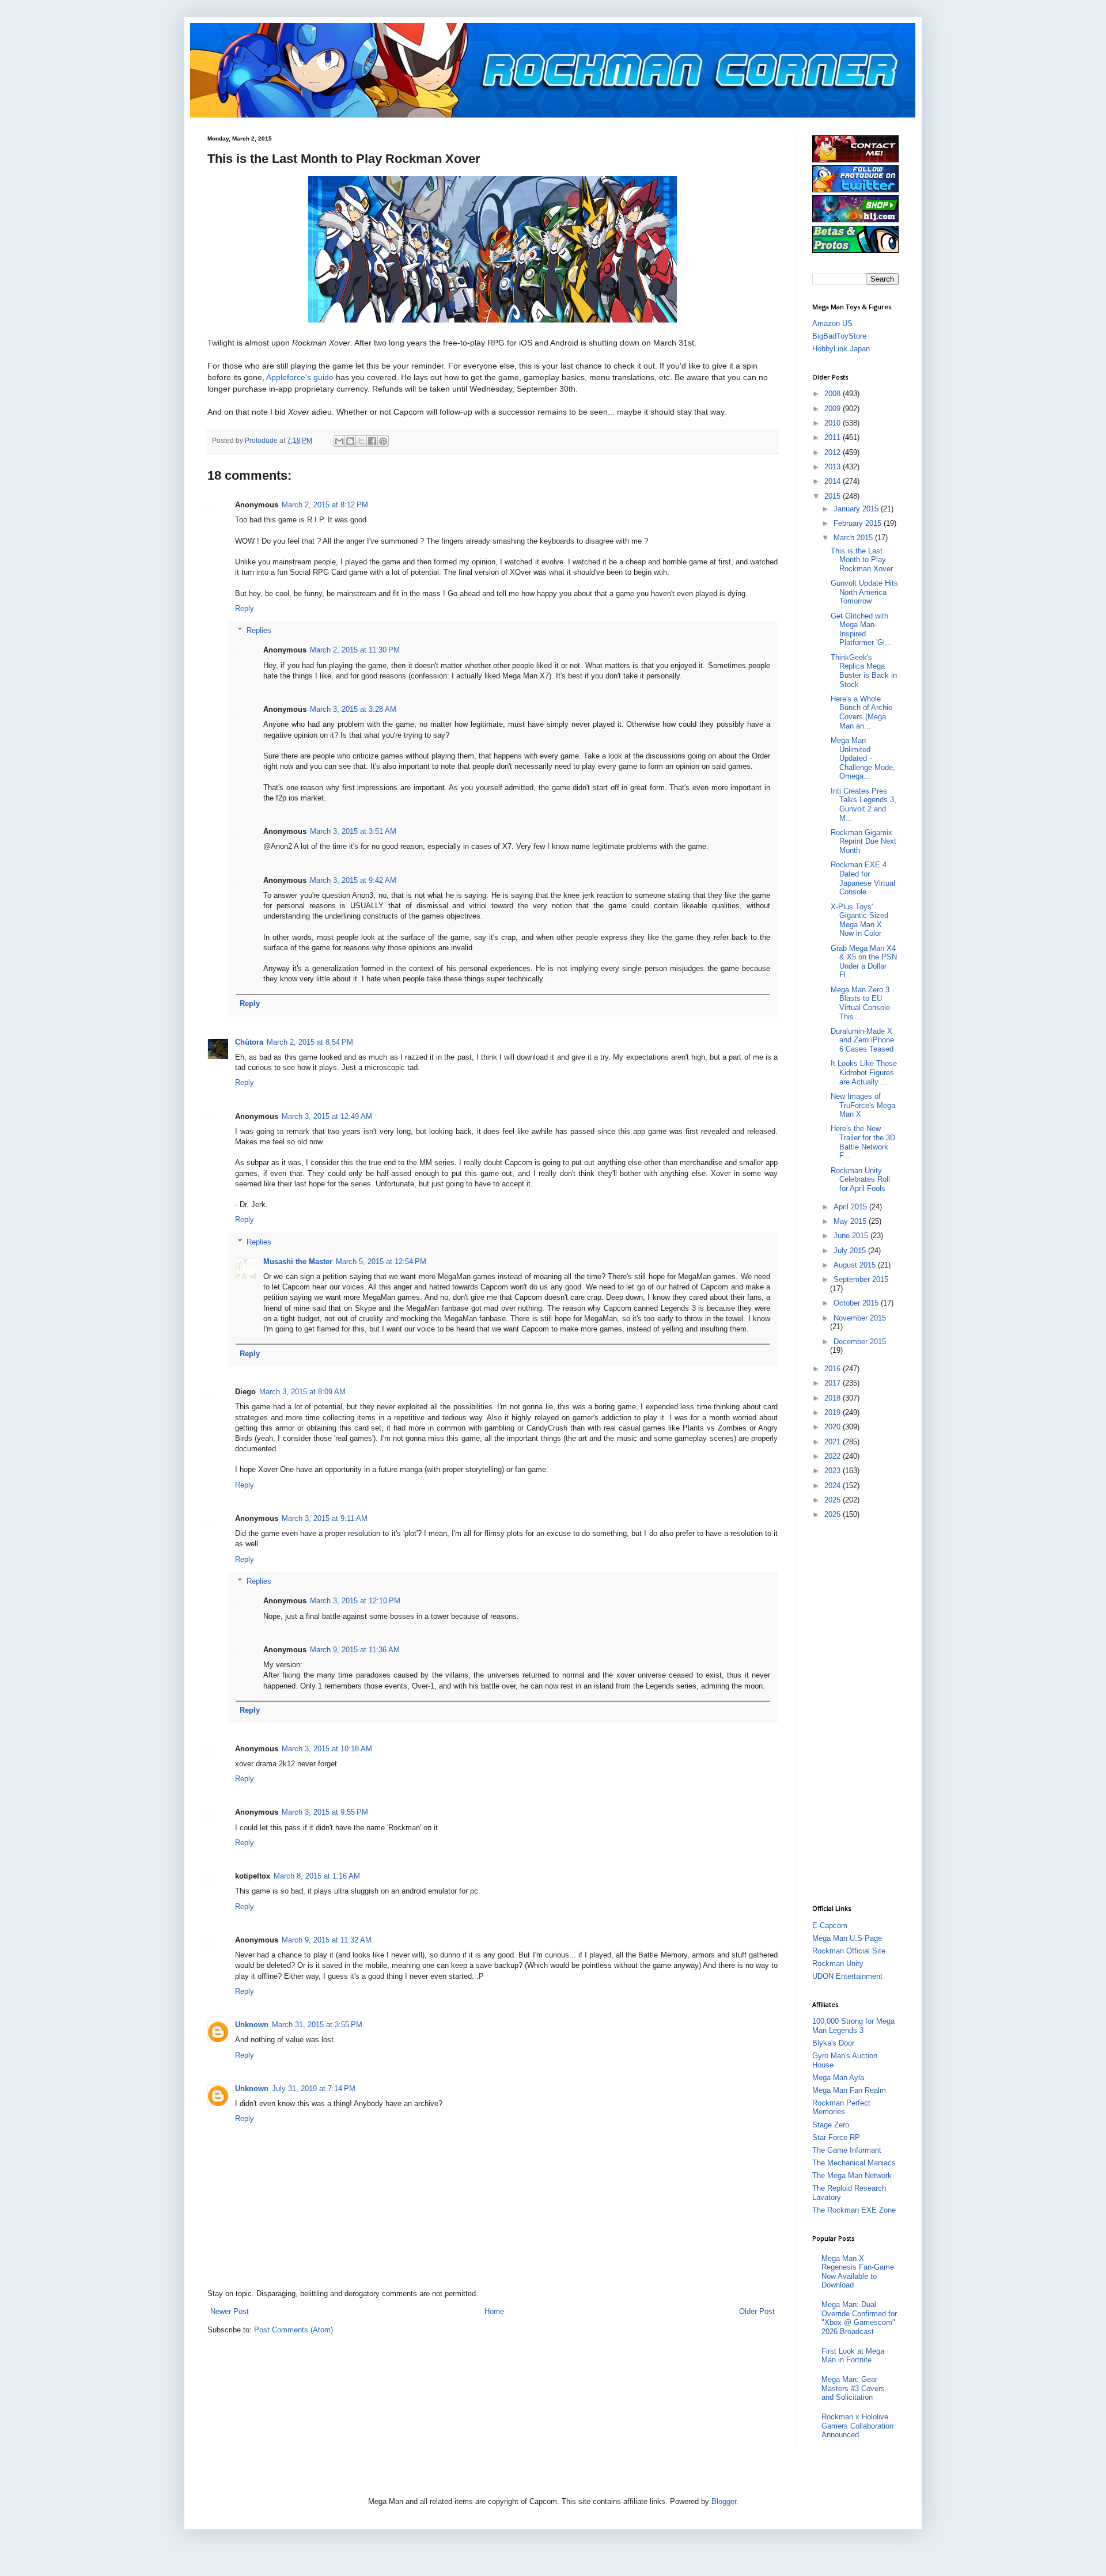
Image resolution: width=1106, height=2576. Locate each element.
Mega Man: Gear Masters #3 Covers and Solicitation (853, 2388)
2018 (834, 1398)
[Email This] (339, 441)
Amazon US (832, 323)
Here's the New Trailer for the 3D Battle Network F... (863, 1142)
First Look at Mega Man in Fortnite (853, 2356)
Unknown (252, 2025)
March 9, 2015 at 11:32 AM (327, 1940)
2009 (834, 409)
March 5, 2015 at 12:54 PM (381, 1262)
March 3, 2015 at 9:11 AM (325, 1518)
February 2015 (859, 523)
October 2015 (857, 1303)
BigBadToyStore (839, 336)
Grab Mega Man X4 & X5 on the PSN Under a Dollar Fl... (864, 962)
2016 (834, 1369)
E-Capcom (830, 1926)
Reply (245, 608)
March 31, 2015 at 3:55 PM (317, 2025)
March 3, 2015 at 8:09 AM (302, 1392)
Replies (259, 630)
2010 (834, 423)
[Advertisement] (858, 1711)
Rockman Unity (838, 1964)
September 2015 (861, 1279)
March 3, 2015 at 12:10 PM (355, 1601)
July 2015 (851, 1251)
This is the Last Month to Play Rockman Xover (862, 560)
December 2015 (860, 1342)
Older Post (757, 2311)
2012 (834, 452)
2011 (834, 437)
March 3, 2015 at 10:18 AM (327, 1749)
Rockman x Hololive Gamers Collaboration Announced (857, 2426)
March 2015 (854, 538)
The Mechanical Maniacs (854, 2163)
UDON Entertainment (847, 1976)
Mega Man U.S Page (847, 1938)
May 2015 (851, 1221)
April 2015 (851, 1207)
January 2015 (857, 509)
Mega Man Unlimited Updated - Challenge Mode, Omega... (863, 758)
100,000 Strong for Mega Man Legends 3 (853, 2026)
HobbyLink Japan (841, 349)
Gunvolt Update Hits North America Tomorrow (864, 592)
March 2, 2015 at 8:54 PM (310, 1042)
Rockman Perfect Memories (841, 2108)
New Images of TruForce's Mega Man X (863, 1105)
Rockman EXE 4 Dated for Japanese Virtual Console (863, 878)
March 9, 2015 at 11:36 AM (355, 1650)
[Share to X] (361, 441)
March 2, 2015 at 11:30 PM (355, 650)
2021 (834, 1442)
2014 (834, 481)
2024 (834, 1486)
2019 (834, 1412)
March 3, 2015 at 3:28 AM (353, 709)
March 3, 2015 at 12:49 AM (327, 1116)
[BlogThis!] (350, 441)
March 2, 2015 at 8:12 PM (325, 505)
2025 (834, 1500)
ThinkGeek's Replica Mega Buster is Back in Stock (864, 671)
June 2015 (852, 1236)
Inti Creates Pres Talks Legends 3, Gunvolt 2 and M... (863, 805)
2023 (834, 1471)
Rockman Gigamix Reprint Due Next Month (863, 841)
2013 (834, 467)
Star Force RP (836, 2137)
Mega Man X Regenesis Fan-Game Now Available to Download (858, 2272)
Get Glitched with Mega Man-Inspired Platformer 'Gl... (861, 629)
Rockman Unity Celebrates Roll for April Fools (860, 1179)
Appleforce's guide (300, 377)
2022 (834, 1456)
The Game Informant (847, 2150)
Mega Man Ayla (838, 2078)
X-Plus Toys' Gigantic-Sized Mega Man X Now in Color (859, 920)
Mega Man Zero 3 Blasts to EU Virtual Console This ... (860, 1003)
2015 (834, 496)
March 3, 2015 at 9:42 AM (353, 880)
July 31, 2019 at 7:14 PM (314, 2089)
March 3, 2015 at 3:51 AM (353, 831)
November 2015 (860, 1318)
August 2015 (856, 1265)
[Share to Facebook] (372, 441)
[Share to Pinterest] (383, 441)
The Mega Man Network (852, 2175)
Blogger (724, 2501)
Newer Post (230, 2311)
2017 (834, 1383)
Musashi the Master (298, 1262)
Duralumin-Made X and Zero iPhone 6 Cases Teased (862, 1040)
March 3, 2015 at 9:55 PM (325, 1812)
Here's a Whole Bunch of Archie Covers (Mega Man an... (861, 712)
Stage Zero (831, 2125)
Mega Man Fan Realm (849, 2090)
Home (494, 2311)
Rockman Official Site (849, 1951)
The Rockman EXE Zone (854, 2210)
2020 (834, 1427)
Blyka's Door (833, 2043)
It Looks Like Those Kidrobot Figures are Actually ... (864, 1072)
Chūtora (249, 1042)
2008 (834, 394)
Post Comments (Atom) (293, 2330)
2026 (834, 1514)
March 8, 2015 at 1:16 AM (317, 1876)
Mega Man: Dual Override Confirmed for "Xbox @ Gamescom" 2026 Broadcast (859, 2318)
